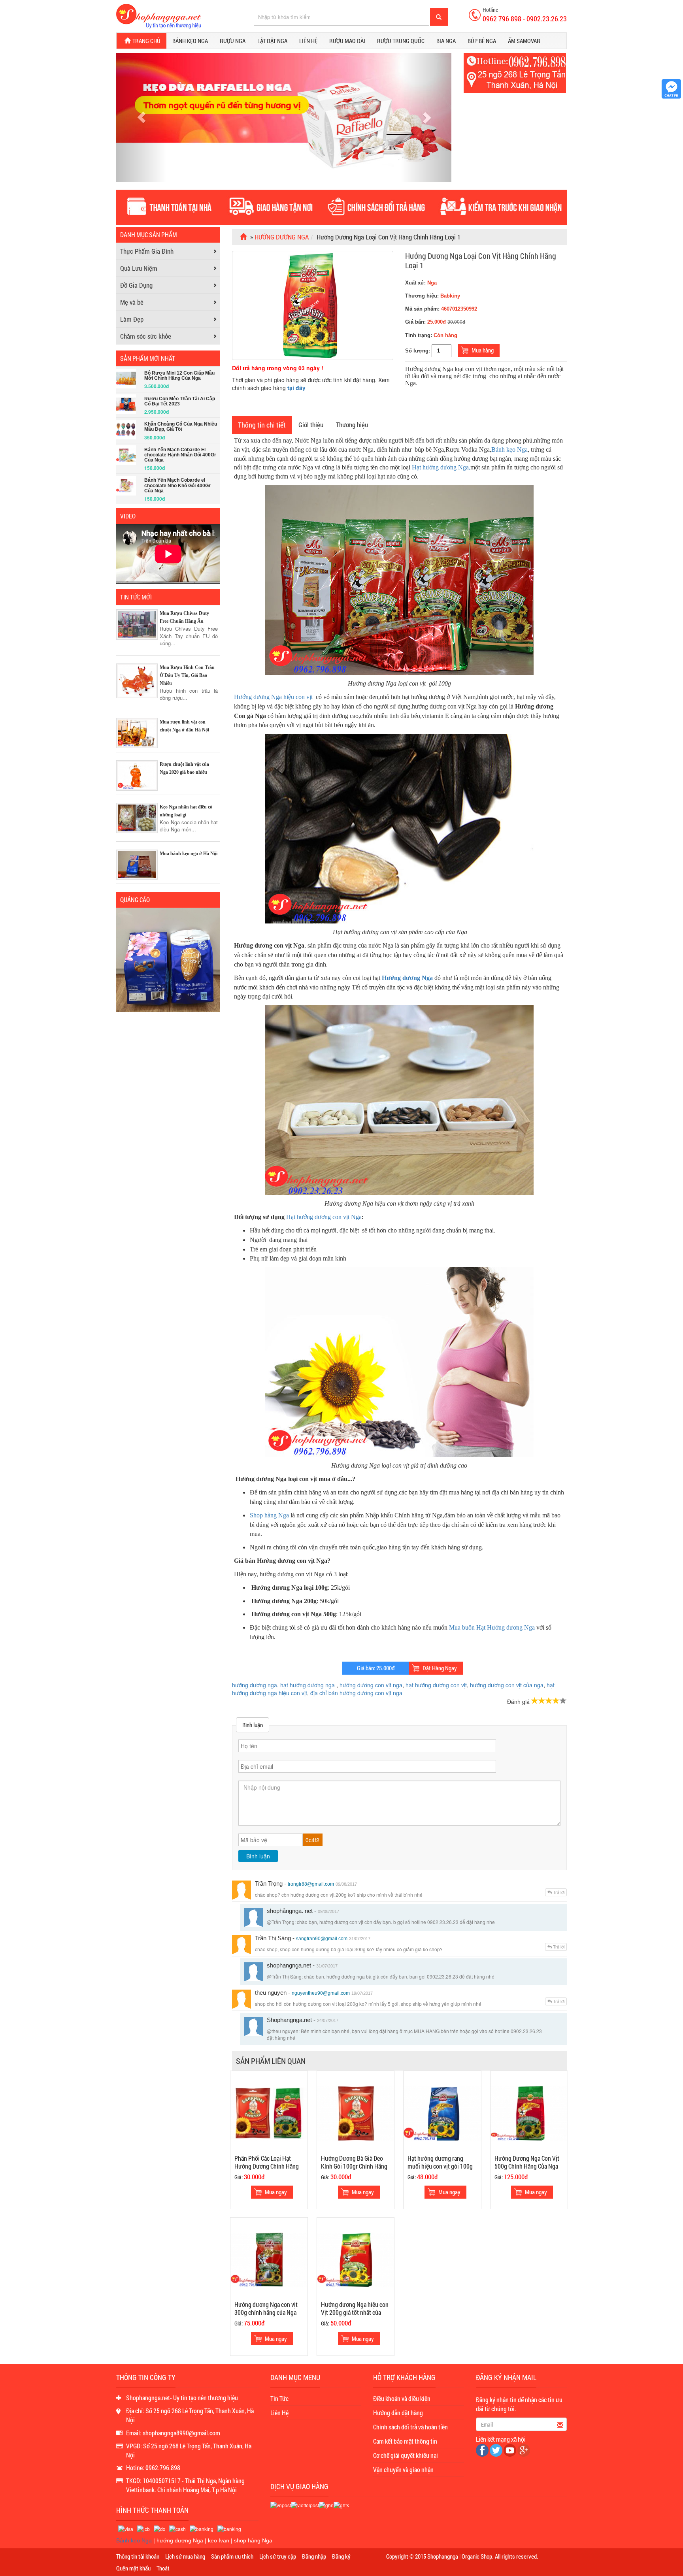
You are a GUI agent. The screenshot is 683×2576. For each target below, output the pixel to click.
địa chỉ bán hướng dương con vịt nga (356, 1693)
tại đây (296, 388)
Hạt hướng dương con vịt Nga (324, 1217)
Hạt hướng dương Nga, (441, 467)
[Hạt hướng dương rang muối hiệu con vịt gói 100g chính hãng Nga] (442, 2113)
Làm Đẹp (132, 319)
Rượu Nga (233, 41)
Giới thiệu (311, 425)
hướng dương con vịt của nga (507, 1685)
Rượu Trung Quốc (401, 41)
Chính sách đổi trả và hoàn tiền (410, 2427)
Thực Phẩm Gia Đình (147, 251)
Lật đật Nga (272, 41)
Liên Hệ (279, 2413)
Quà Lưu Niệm (139, 268)
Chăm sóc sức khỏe (146, 336)
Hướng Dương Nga (282, 237)
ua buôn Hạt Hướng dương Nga (495, 1627)
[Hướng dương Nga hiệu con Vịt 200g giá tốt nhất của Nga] (356, 2259)
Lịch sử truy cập (278, 2556)
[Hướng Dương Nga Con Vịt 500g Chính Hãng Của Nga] (529, 2113)
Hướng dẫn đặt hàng (398, 2413)
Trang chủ (146, 41)
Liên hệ (308, 41)
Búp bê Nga (482, 41)
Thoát (163, 2568)
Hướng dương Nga (407, 978)
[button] (141, 117)
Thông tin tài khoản (138, 2556)
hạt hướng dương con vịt (436, 1685)
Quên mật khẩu (133, 2568)
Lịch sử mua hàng (185, 2556)
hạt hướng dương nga (308, 1685)
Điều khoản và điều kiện (402, 2398)
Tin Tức (279, 2398)
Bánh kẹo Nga (190, 41)
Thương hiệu (352, 425)
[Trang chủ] (244, 237)
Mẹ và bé (132, 302)
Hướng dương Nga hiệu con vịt (273, 697)
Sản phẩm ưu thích (232, 2556)
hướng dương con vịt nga (371, 1685)
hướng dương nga (255, 1685)
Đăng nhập (314, 2556)
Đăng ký (341, 2556)
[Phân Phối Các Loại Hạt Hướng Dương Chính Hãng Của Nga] (269, 2113)
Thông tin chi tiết (262, 425)
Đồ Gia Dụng (136, 285)
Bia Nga (446, 41)
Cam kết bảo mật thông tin (405, 2441)
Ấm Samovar (524, 41)
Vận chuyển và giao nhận (403, 2470)
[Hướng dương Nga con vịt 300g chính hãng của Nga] (269, 2259)
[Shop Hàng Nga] (158, 15)
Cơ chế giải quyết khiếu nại (406, 2455)
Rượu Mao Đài (347, 41)
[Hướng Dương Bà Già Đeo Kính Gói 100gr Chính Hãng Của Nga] (356, 2113)
